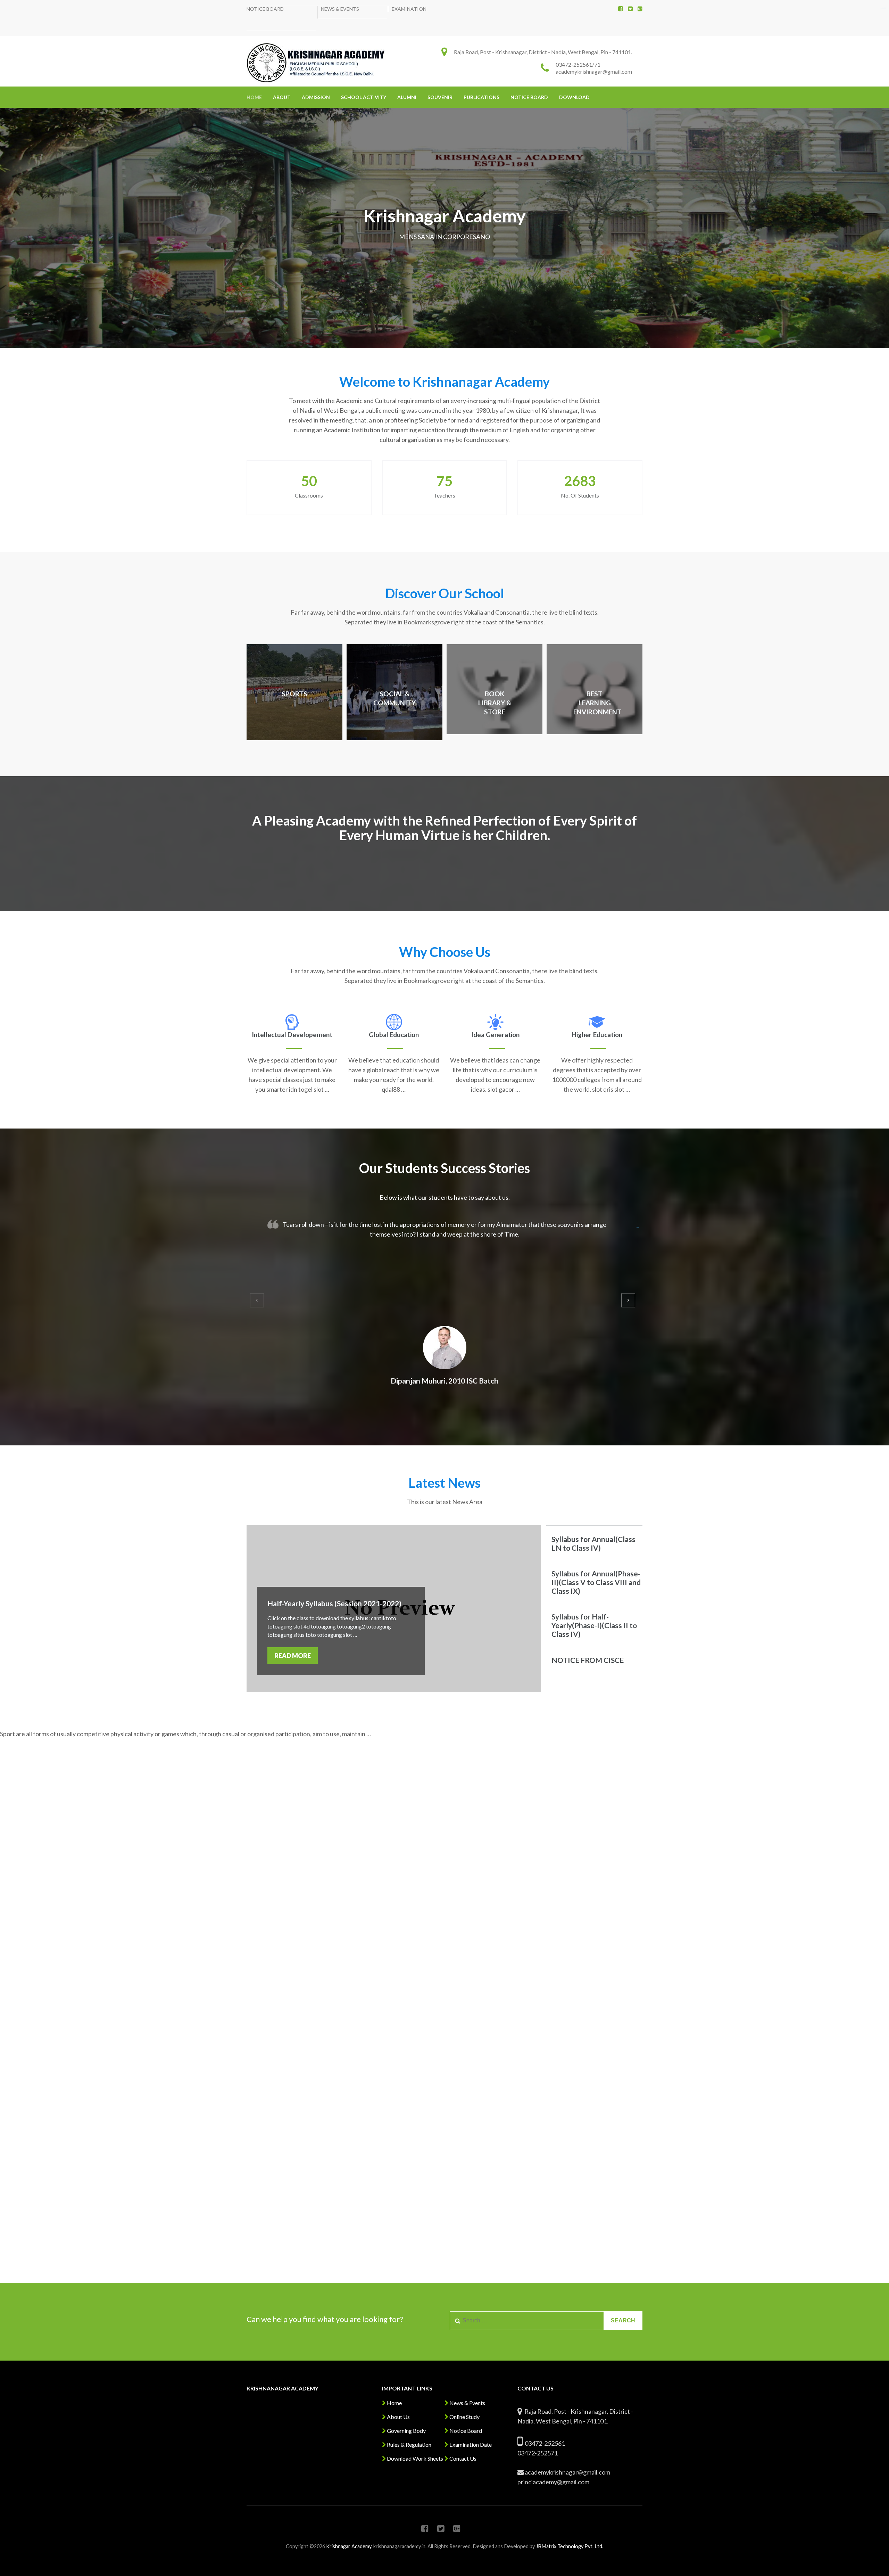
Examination (409, 9)
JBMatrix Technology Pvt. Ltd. (570, 2546)
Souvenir (440, 97)
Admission (316, 97)
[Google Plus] (640, 9)
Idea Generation (495, 1035)
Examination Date (470, 2444)
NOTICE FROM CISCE (588, 1660)
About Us (398, 2417)
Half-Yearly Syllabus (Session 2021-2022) (334, 1603)
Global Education (394, 1035)
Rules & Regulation (409, 2444)
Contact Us (462, 2458)
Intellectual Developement (292, 1035)
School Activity (364, 97)
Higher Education (597, 1035)
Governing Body (406, 2431)
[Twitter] (630, 9)
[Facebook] (621, 9)
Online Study (464, 2417)
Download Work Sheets (414, 2458)
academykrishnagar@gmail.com (594, 71)
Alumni (407, 97)
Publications (481, 97)
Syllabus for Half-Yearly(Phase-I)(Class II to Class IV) (594, 1625)
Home (254, 97)
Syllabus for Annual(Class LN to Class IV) (593, 1543)
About (282, 97)
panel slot (884, 8)
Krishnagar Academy (349, 2546)
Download (574, 97)
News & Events (340, 9)
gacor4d (638, 1228)
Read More (293, 1656)
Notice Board (265, 9)
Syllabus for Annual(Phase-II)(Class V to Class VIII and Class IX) (596, 1582)
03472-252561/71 (578, 64)
